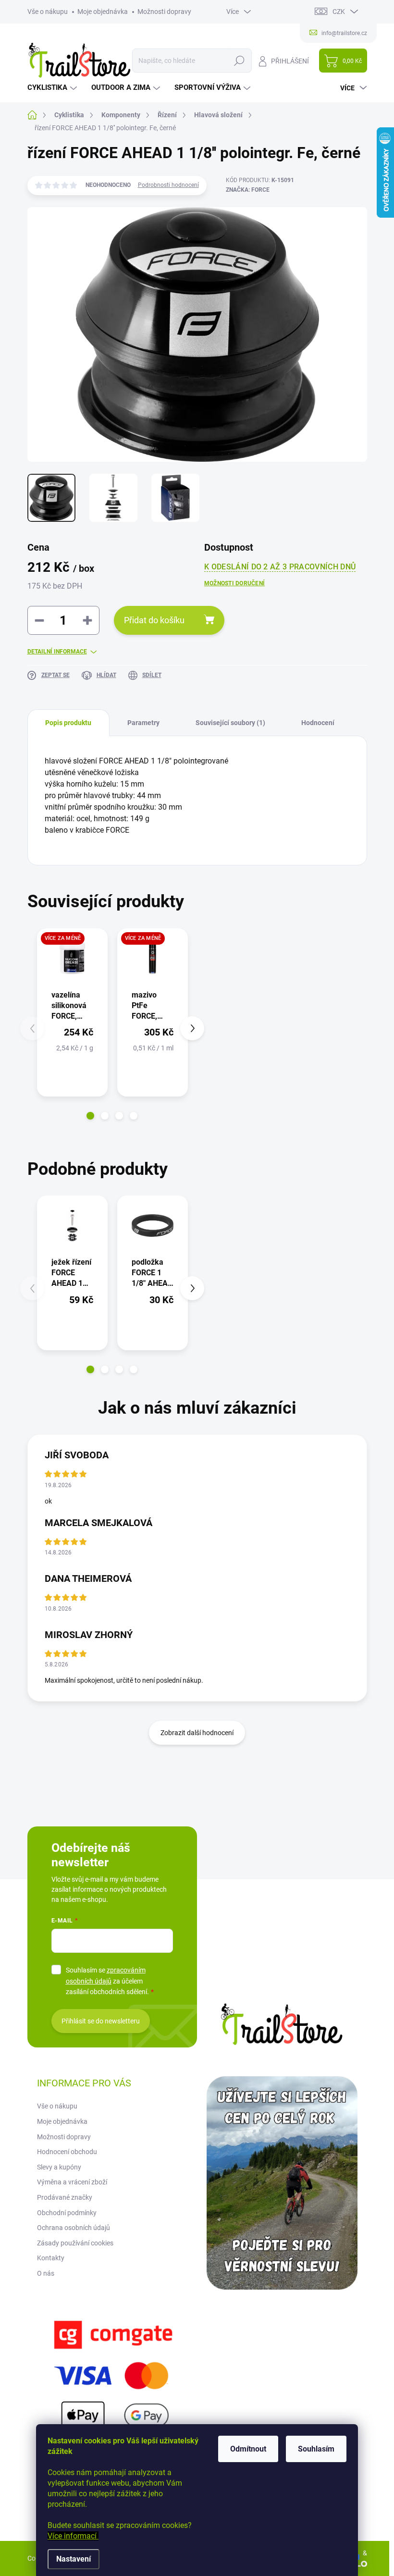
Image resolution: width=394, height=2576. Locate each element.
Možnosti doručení (234, 583)
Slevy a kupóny (59, 2167)
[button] (90, 1116)
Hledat (239, 61)
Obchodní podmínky (67, 2213)
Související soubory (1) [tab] (230, 723)
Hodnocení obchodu (67, 2152)
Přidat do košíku (154, 620)
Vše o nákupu (48, 12)
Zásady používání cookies (75, 2243)
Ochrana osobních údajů (74, 2228)
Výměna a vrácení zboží (72, 2182)
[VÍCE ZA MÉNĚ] (72, 958)
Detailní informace (57, 652)
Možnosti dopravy (164, 12)
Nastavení (74, 2559)
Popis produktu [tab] (68, 723)
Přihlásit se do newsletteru (101, 2021)
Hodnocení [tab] (318, 723)
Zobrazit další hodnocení (197, 1733)
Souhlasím (316, 2449)
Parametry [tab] (143, 723)
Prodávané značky (65, 2197)
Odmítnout (248, 2449)
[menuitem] (53, 88)
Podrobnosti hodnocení (168, 185)
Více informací (73, 2536)
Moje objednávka (103, 12)
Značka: (248, 190)
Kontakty (51, 2258)
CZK (339, 12)
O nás (46, 2273)
